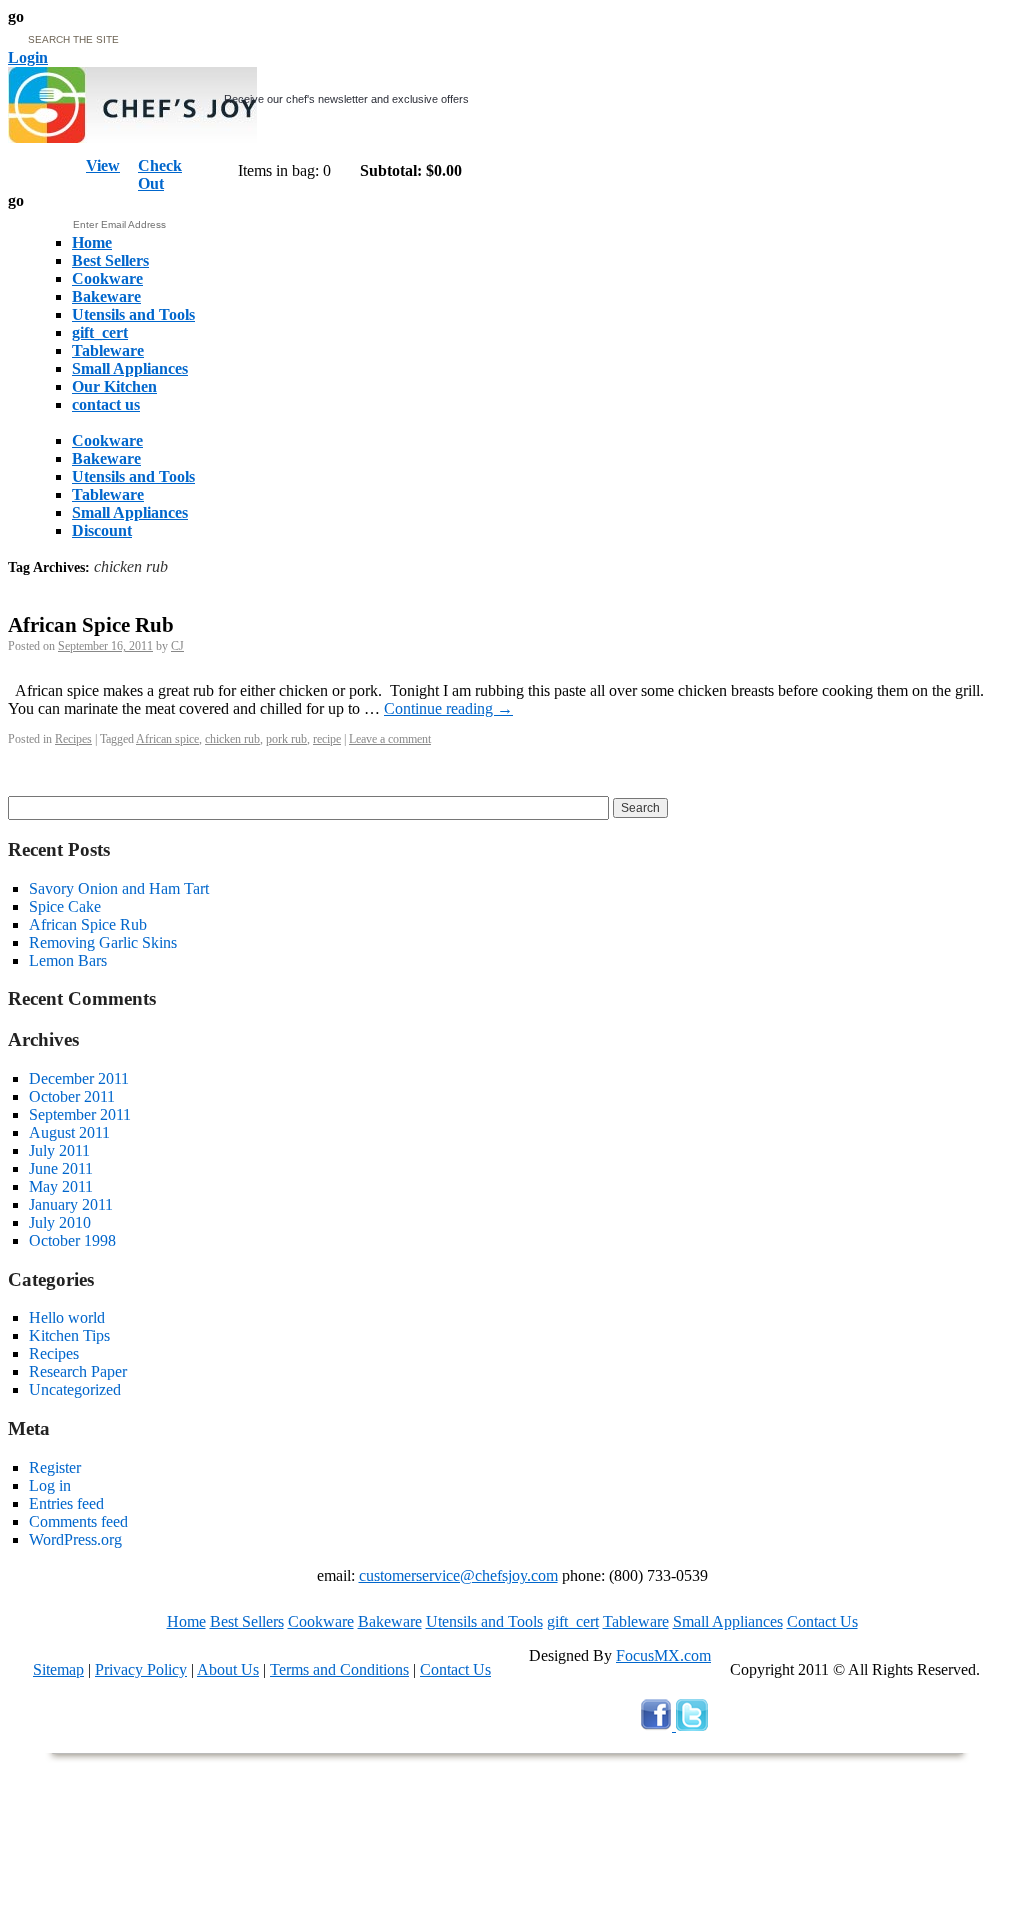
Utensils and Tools (484, 1621)
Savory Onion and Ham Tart (119, 888)
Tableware (636, 1621)
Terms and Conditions (339, 1669)
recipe (327, 739)
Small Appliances (728, 1621)
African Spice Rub (91, 625)
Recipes (73, 739)
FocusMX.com (663, 1655)
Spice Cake (65, 906)
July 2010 (60, 1222)
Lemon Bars (68, 960)
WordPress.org (75, 1539)
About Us (228, 1669)
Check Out (160, 174)
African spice (167, 739)
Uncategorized (75, 1389)
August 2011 (69, 1132)
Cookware (321, 1621)
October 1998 (72, 1240)
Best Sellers (247, 1621)
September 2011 (80, 1114)
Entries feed (66, 1503)
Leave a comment (390, 739)
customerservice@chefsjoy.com (458, 1575)
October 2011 (72, 1096)
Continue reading (448, 708)
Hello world (67, 1317)
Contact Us (822, 1621)
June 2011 (61, 1168)
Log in (50, 1485)
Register (55, 1467)
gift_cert (573, 1621)
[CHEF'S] (132, 137)
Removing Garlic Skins (103, 942)
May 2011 (61, 1186)
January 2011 (71, 1204)
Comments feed (78, 1521)
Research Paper (78, 1371)
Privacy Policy (141, 1669)
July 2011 (59, 1150)
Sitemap (58, 1669)
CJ (177, 646)
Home (186, 1621)
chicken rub (232, 739)
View (103, 165)
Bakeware (390, 1621)
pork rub (286, 739)
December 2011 (79, 1078)
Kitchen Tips (69, 1335)
